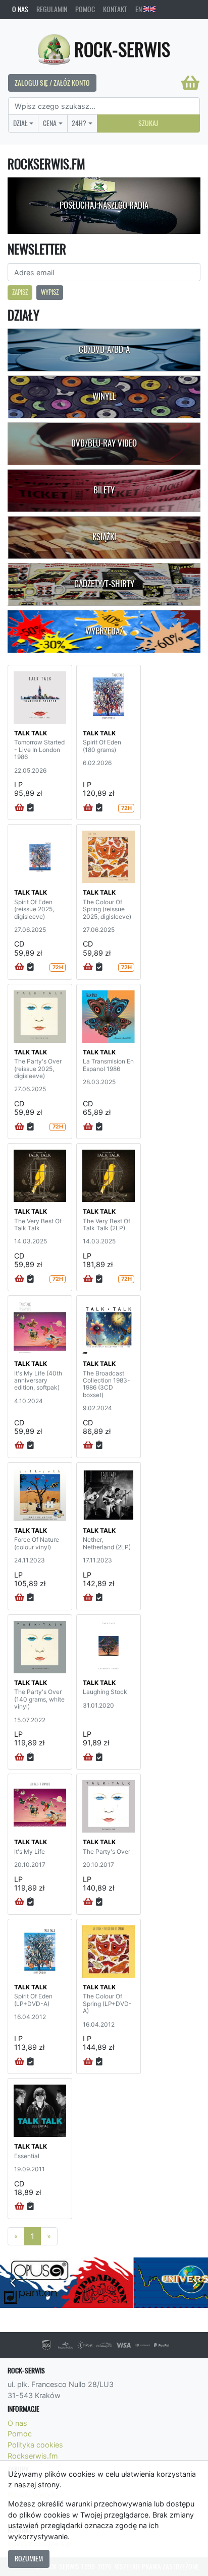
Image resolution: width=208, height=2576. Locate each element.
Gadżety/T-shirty (104, 584)
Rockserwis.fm (33, 2456)
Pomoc (85, 9)
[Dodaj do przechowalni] (31, 808)
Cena (50, 123)
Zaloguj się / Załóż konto (52, 83)
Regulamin (52, 9)
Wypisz (50, 292)
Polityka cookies (35, 2445)
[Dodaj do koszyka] (19, 808)
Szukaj (148, 123)
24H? (79, 123)
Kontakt (115, 9)
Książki (104, 537)
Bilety (104, 490)
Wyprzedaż (104, 631)
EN (139, 9)
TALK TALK (31, 733)
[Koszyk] (190, 83)
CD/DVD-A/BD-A (104, 349)
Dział (20, 123)
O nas (20, 9)
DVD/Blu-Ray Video (104, 443)
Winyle (104, 396)
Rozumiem (29, 2558)
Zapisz (20, 292)
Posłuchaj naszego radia (104, 205)
